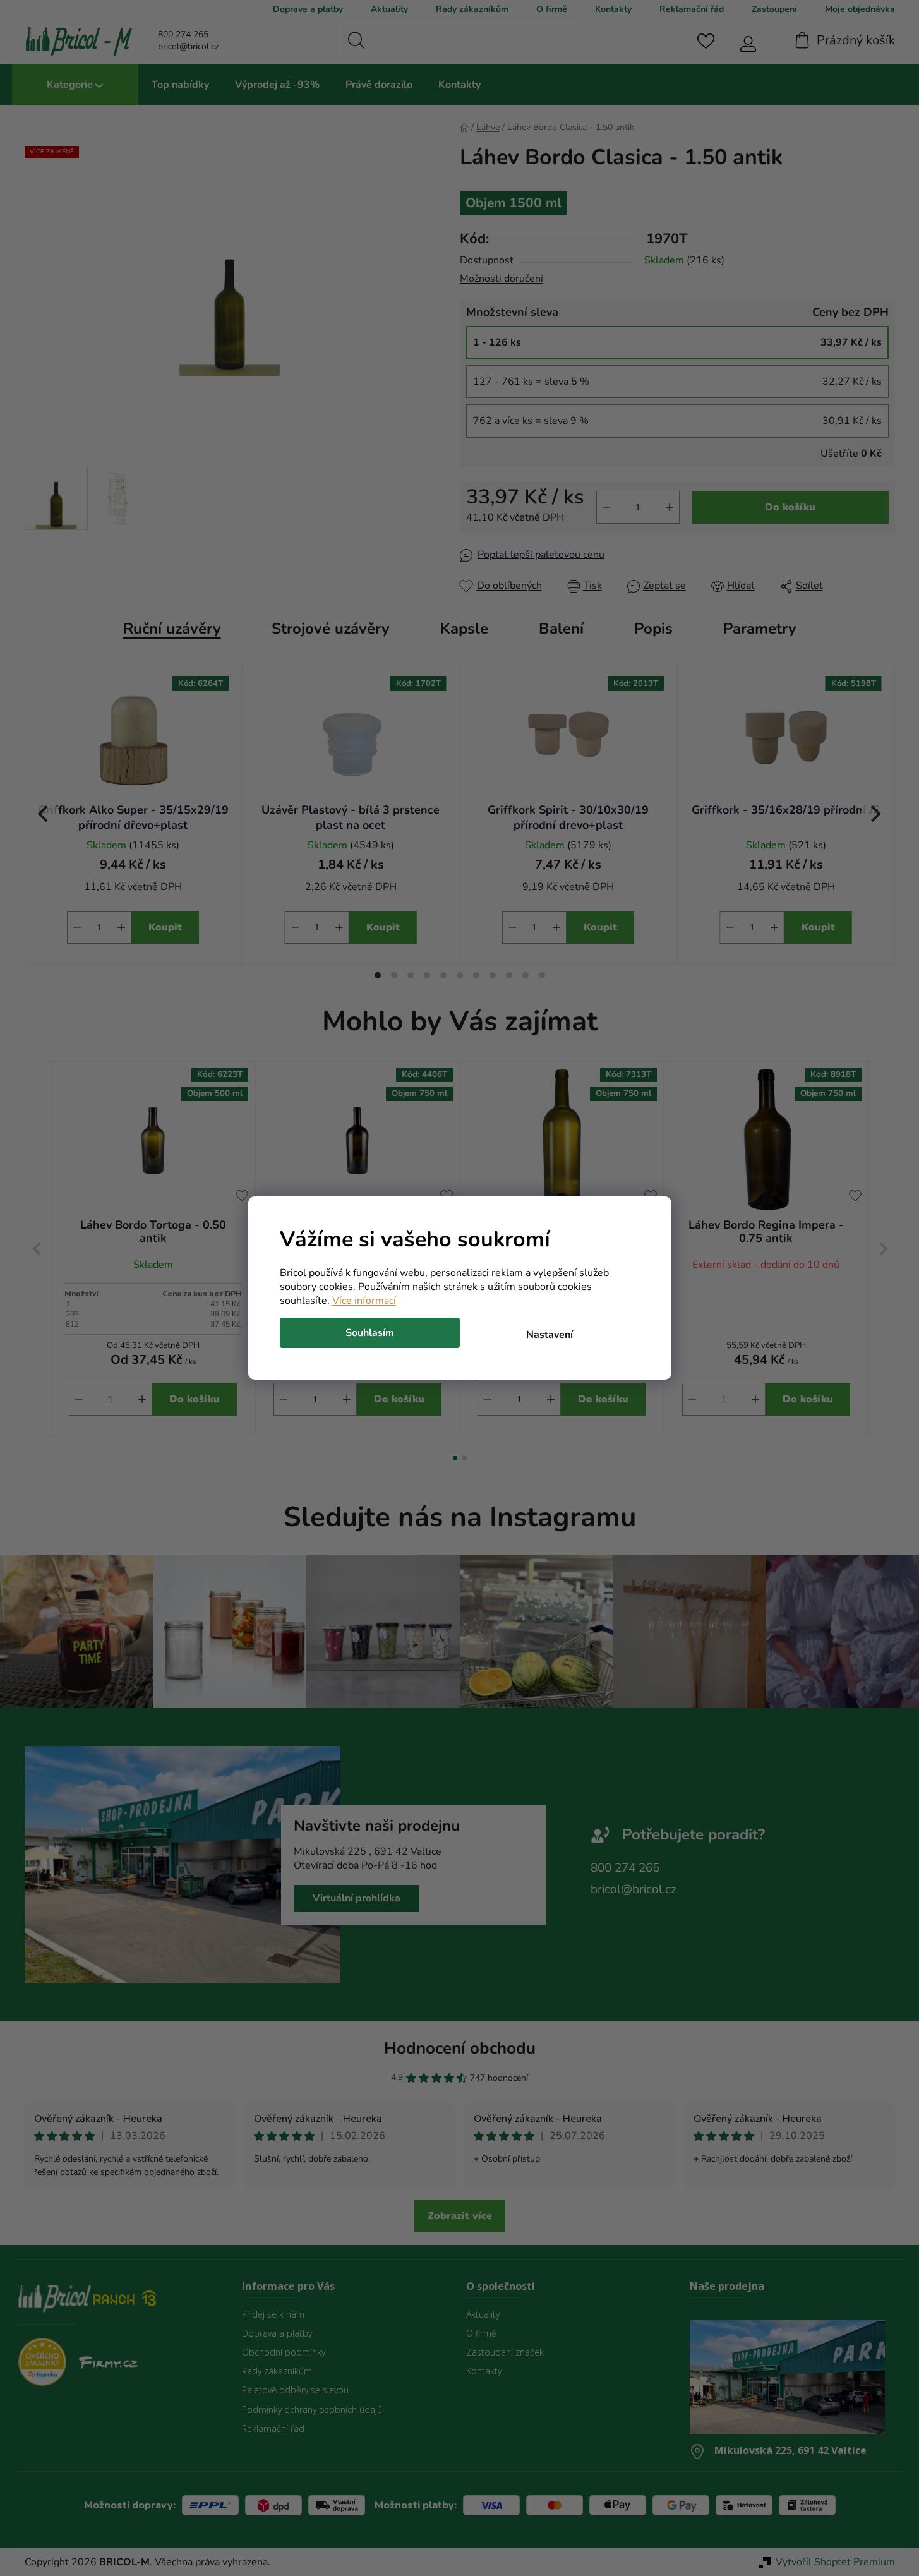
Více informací (364, 1301)
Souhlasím (370, 1333)
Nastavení (550, 1335)
